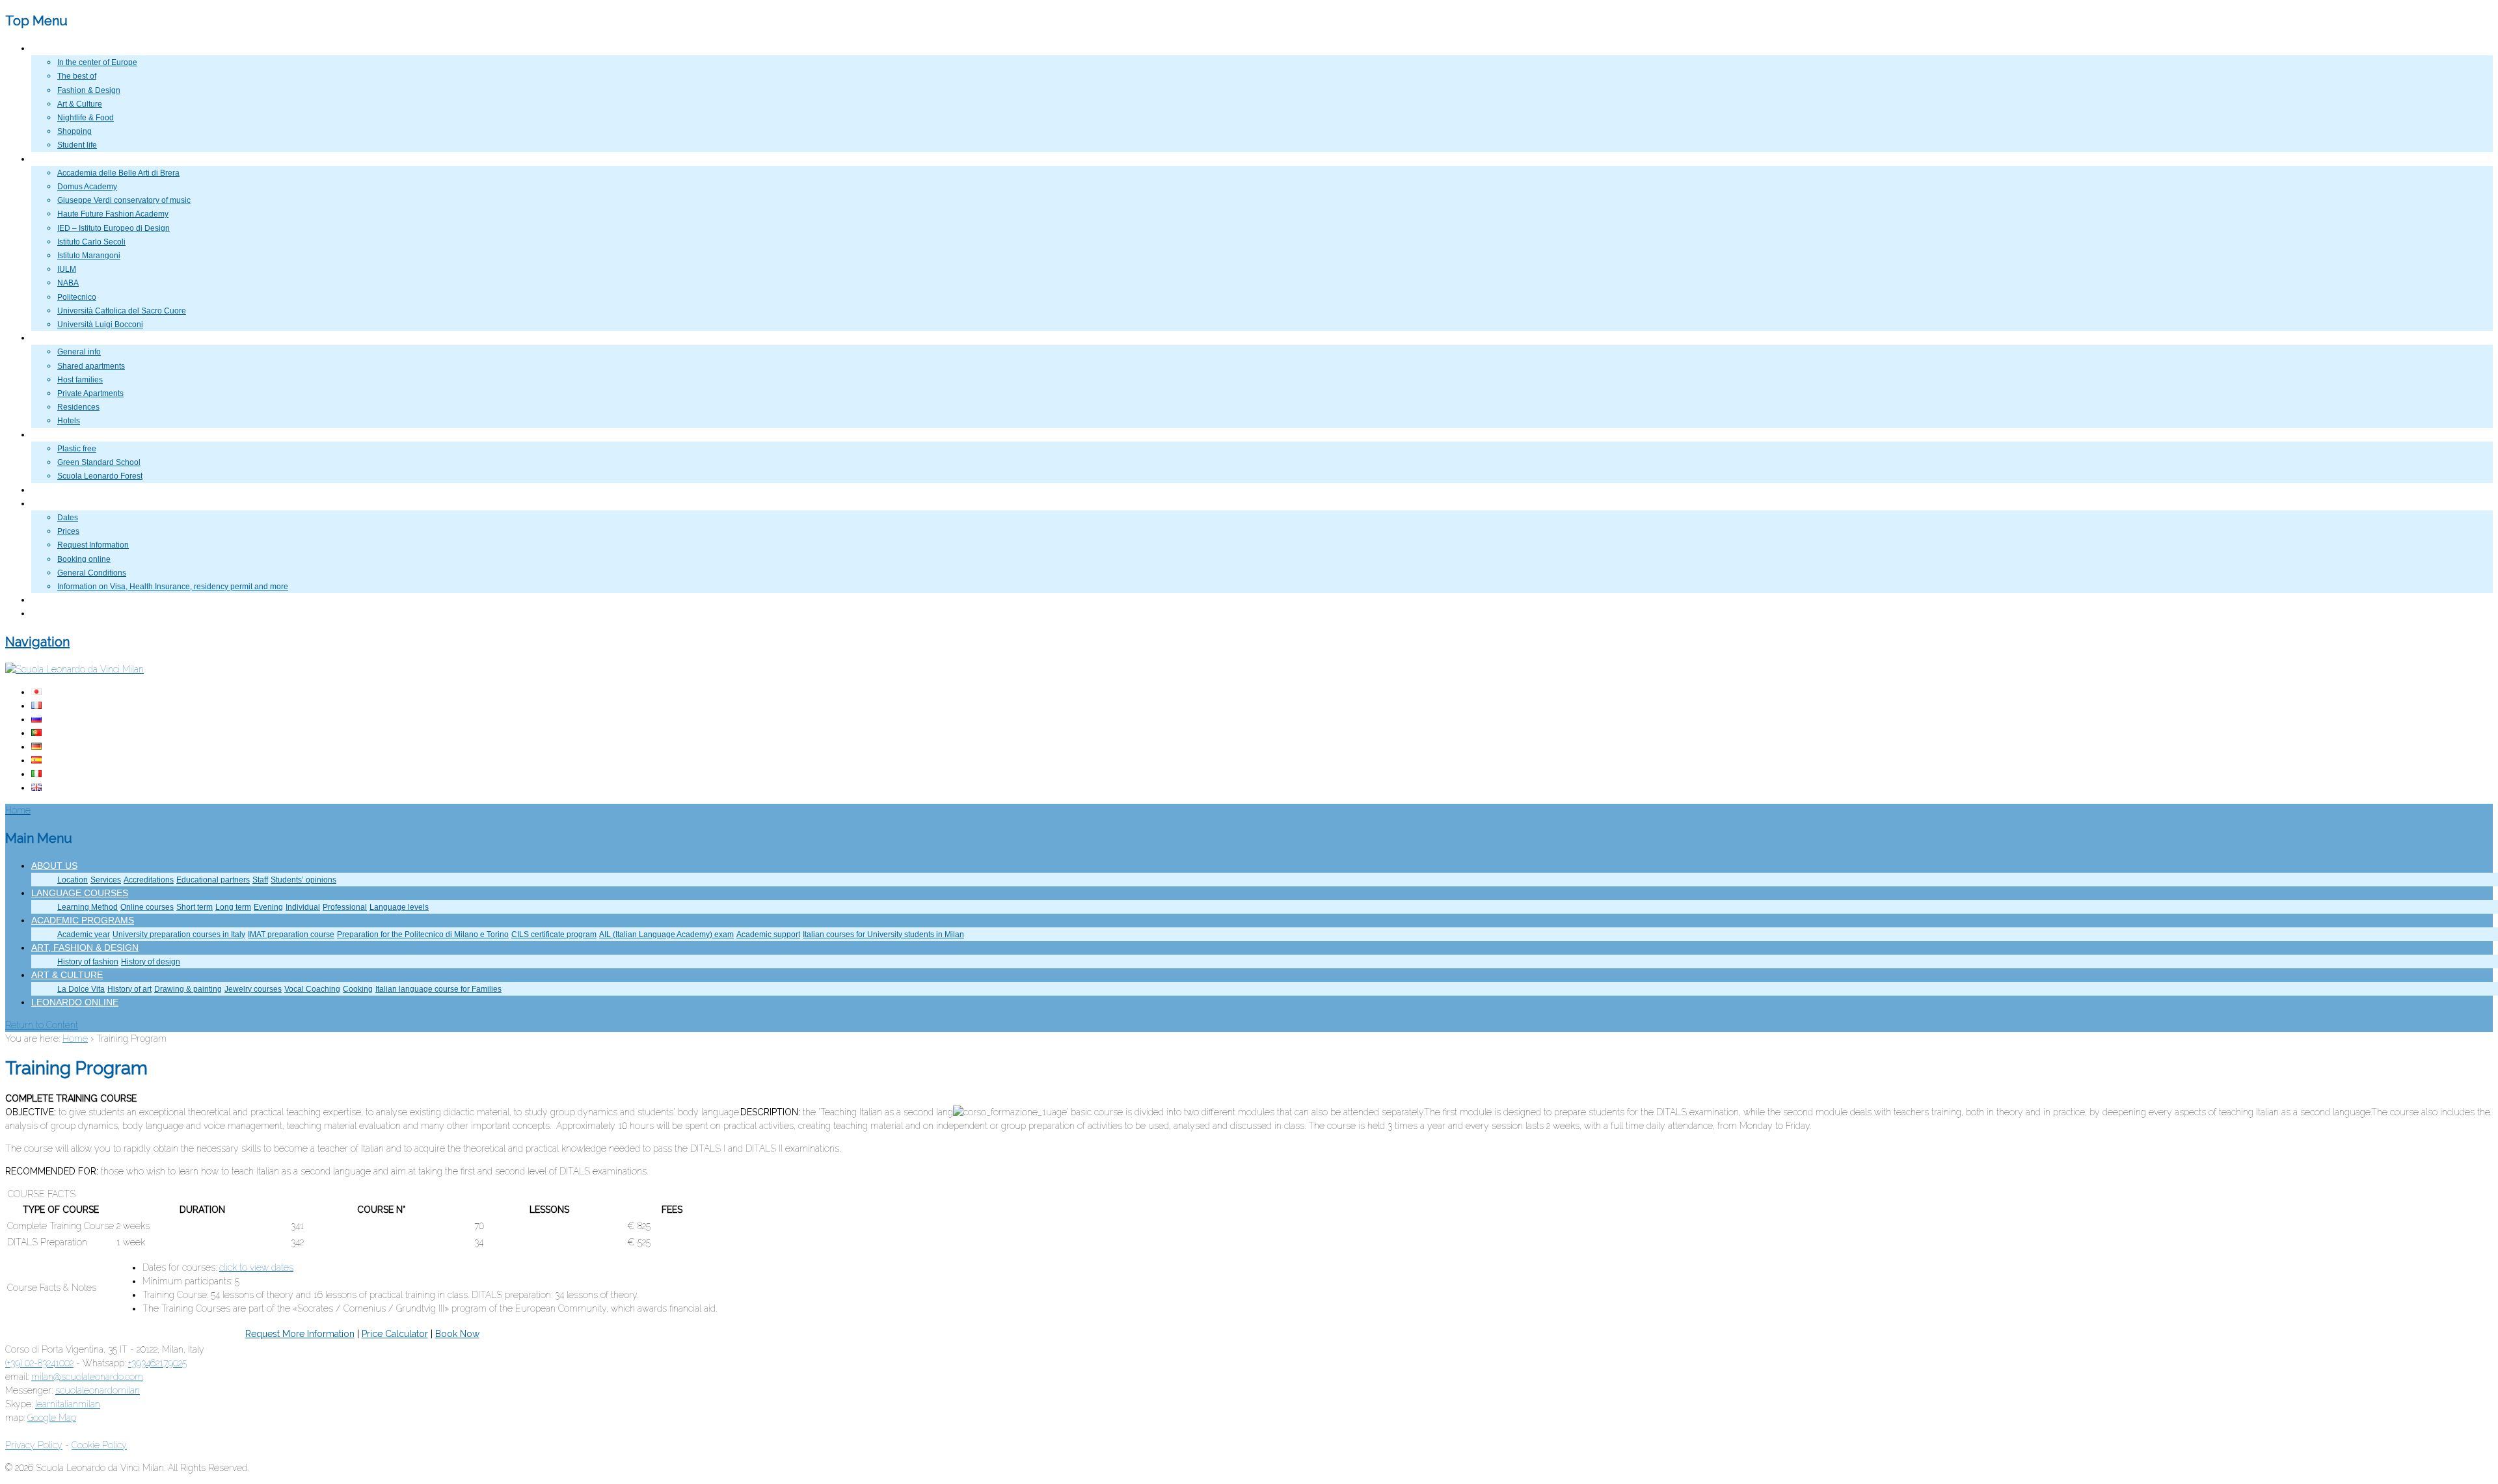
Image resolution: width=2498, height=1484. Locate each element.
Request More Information (300, 1334)
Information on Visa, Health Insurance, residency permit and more (173, 587)
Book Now (457, 1334)
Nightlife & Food (86, 118)
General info (79, 352)
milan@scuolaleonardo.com (87, 1377)
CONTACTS (52, 600)
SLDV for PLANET (63, 435)
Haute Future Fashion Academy (113, 214)
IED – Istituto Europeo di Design (114, 228)
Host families (80, 380)
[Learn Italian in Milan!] (74, 669)
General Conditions (92, 573)
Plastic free (77, 449)
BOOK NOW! (54, 614)
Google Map (52, 1418)
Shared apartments (91, 366)
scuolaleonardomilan (98, 1390)
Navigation (37, 642)
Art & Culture (80, 104)
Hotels (69, 421)
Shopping (74, 131)
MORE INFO (53, 504)
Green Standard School (99, 462)
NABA (68, 283)
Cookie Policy (99, 1445)
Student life (77, 145)
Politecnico (77, 297)
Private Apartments (90, 393)
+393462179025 (157, 1363)
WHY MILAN (53, 49)
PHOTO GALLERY (64, 490)
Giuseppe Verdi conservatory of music (124, 200)
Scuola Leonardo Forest (100, 476)
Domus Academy (87, 187)
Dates (68, 518)
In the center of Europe (97, 62)
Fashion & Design (89, 90)
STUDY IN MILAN (62, 159)
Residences (78, 407)
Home (75, 1039)
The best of (77, 76)
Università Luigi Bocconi (100, 325)
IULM (67, 269)
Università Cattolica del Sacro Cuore (122, 311)
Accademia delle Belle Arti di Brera (118, 173)
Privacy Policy (34, 1445)
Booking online (84, 559)
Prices (68, 531)
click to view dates (256, 1267)
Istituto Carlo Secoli (91, 242)
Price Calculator (395, 1334)
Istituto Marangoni (89, 256)
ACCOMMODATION (66, 338)
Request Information (93, 545)
